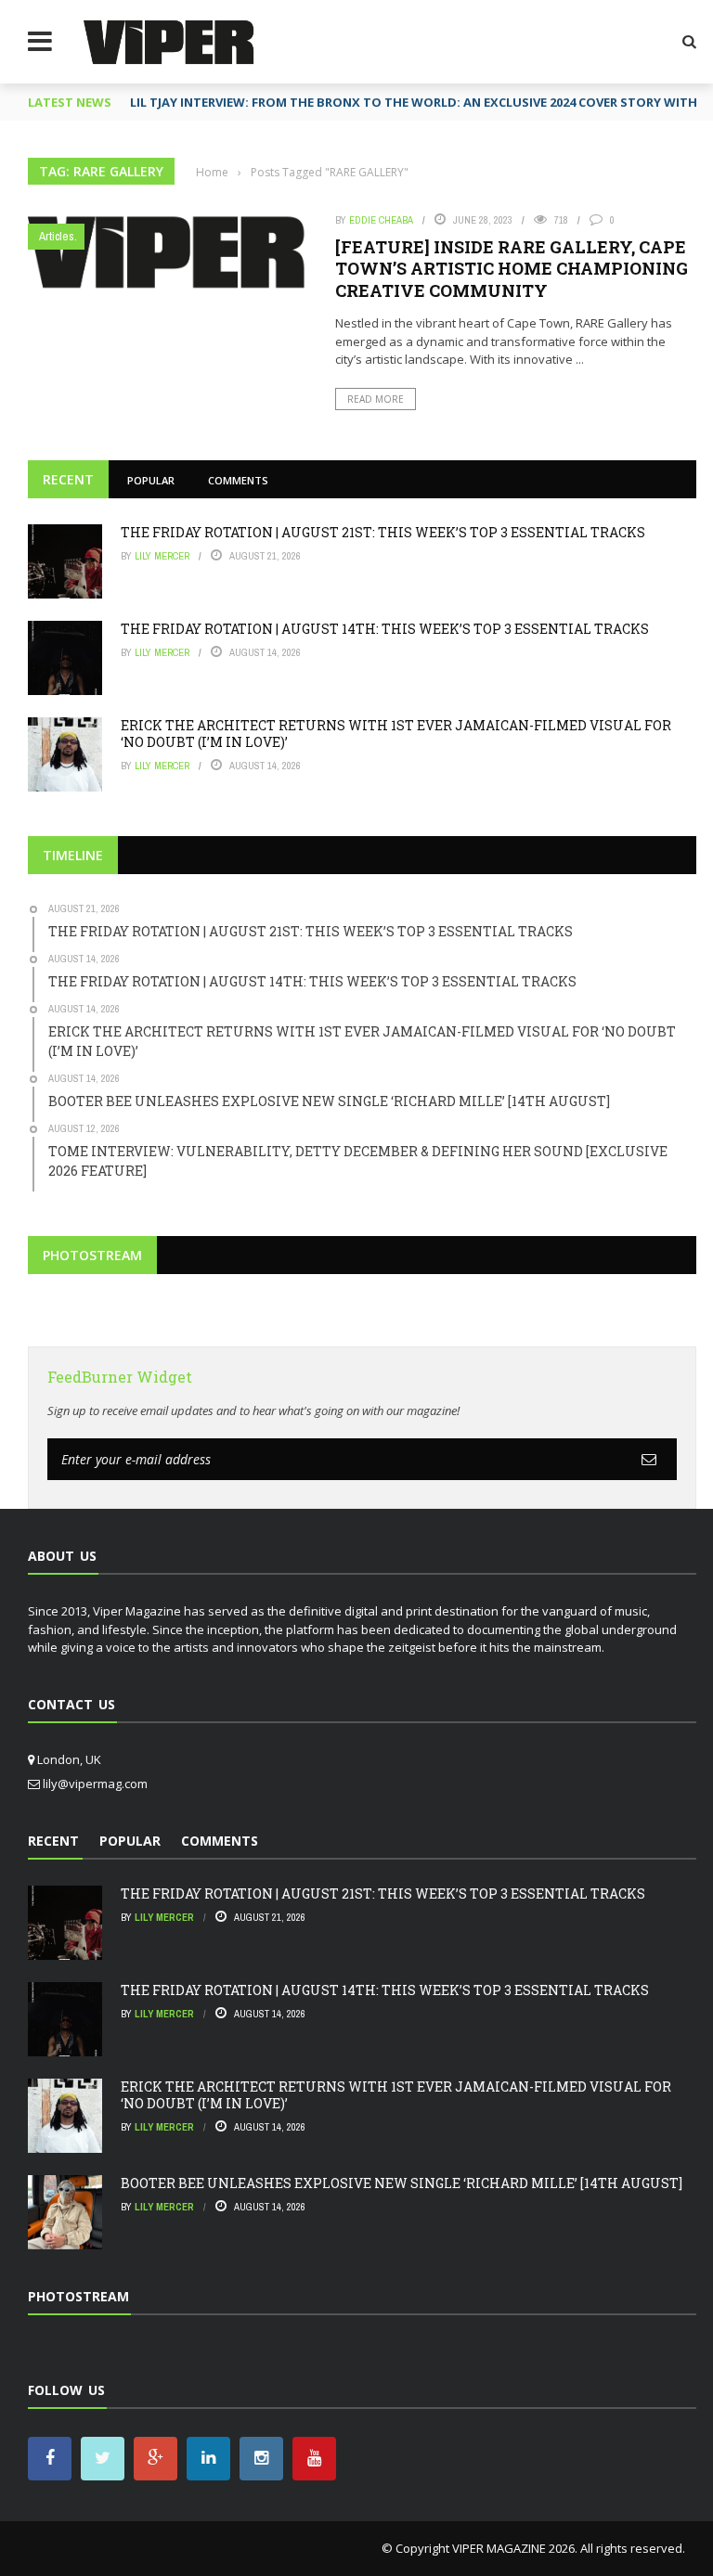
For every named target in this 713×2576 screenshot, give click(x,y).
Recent (68, 479)
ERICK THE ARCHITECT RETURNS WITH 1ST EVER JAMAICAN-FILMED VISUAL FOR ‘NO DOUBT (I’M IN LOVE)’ (396, 734)
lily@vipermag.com (95, 1784)
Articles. (58, 236)
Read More (376, 399)
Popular (151, 480)
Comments (238, 480)
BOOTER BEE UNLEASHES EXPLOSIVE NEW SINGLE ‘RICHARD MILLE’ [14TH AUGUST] (402, 2183)
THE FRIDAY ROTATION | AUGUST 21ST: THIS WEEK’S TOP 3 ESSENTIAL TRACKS (383, 532)
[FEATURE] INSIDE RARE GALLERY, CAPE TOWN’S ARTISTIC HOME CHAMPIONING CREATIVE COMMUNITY (512, 269)
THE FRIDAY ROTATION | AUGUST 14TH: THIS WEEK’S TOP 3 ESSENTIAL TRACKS (385, 629)
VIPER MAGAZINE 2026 (513, 2548)
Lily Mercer (162, 556)
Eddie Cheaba (381, 220)
